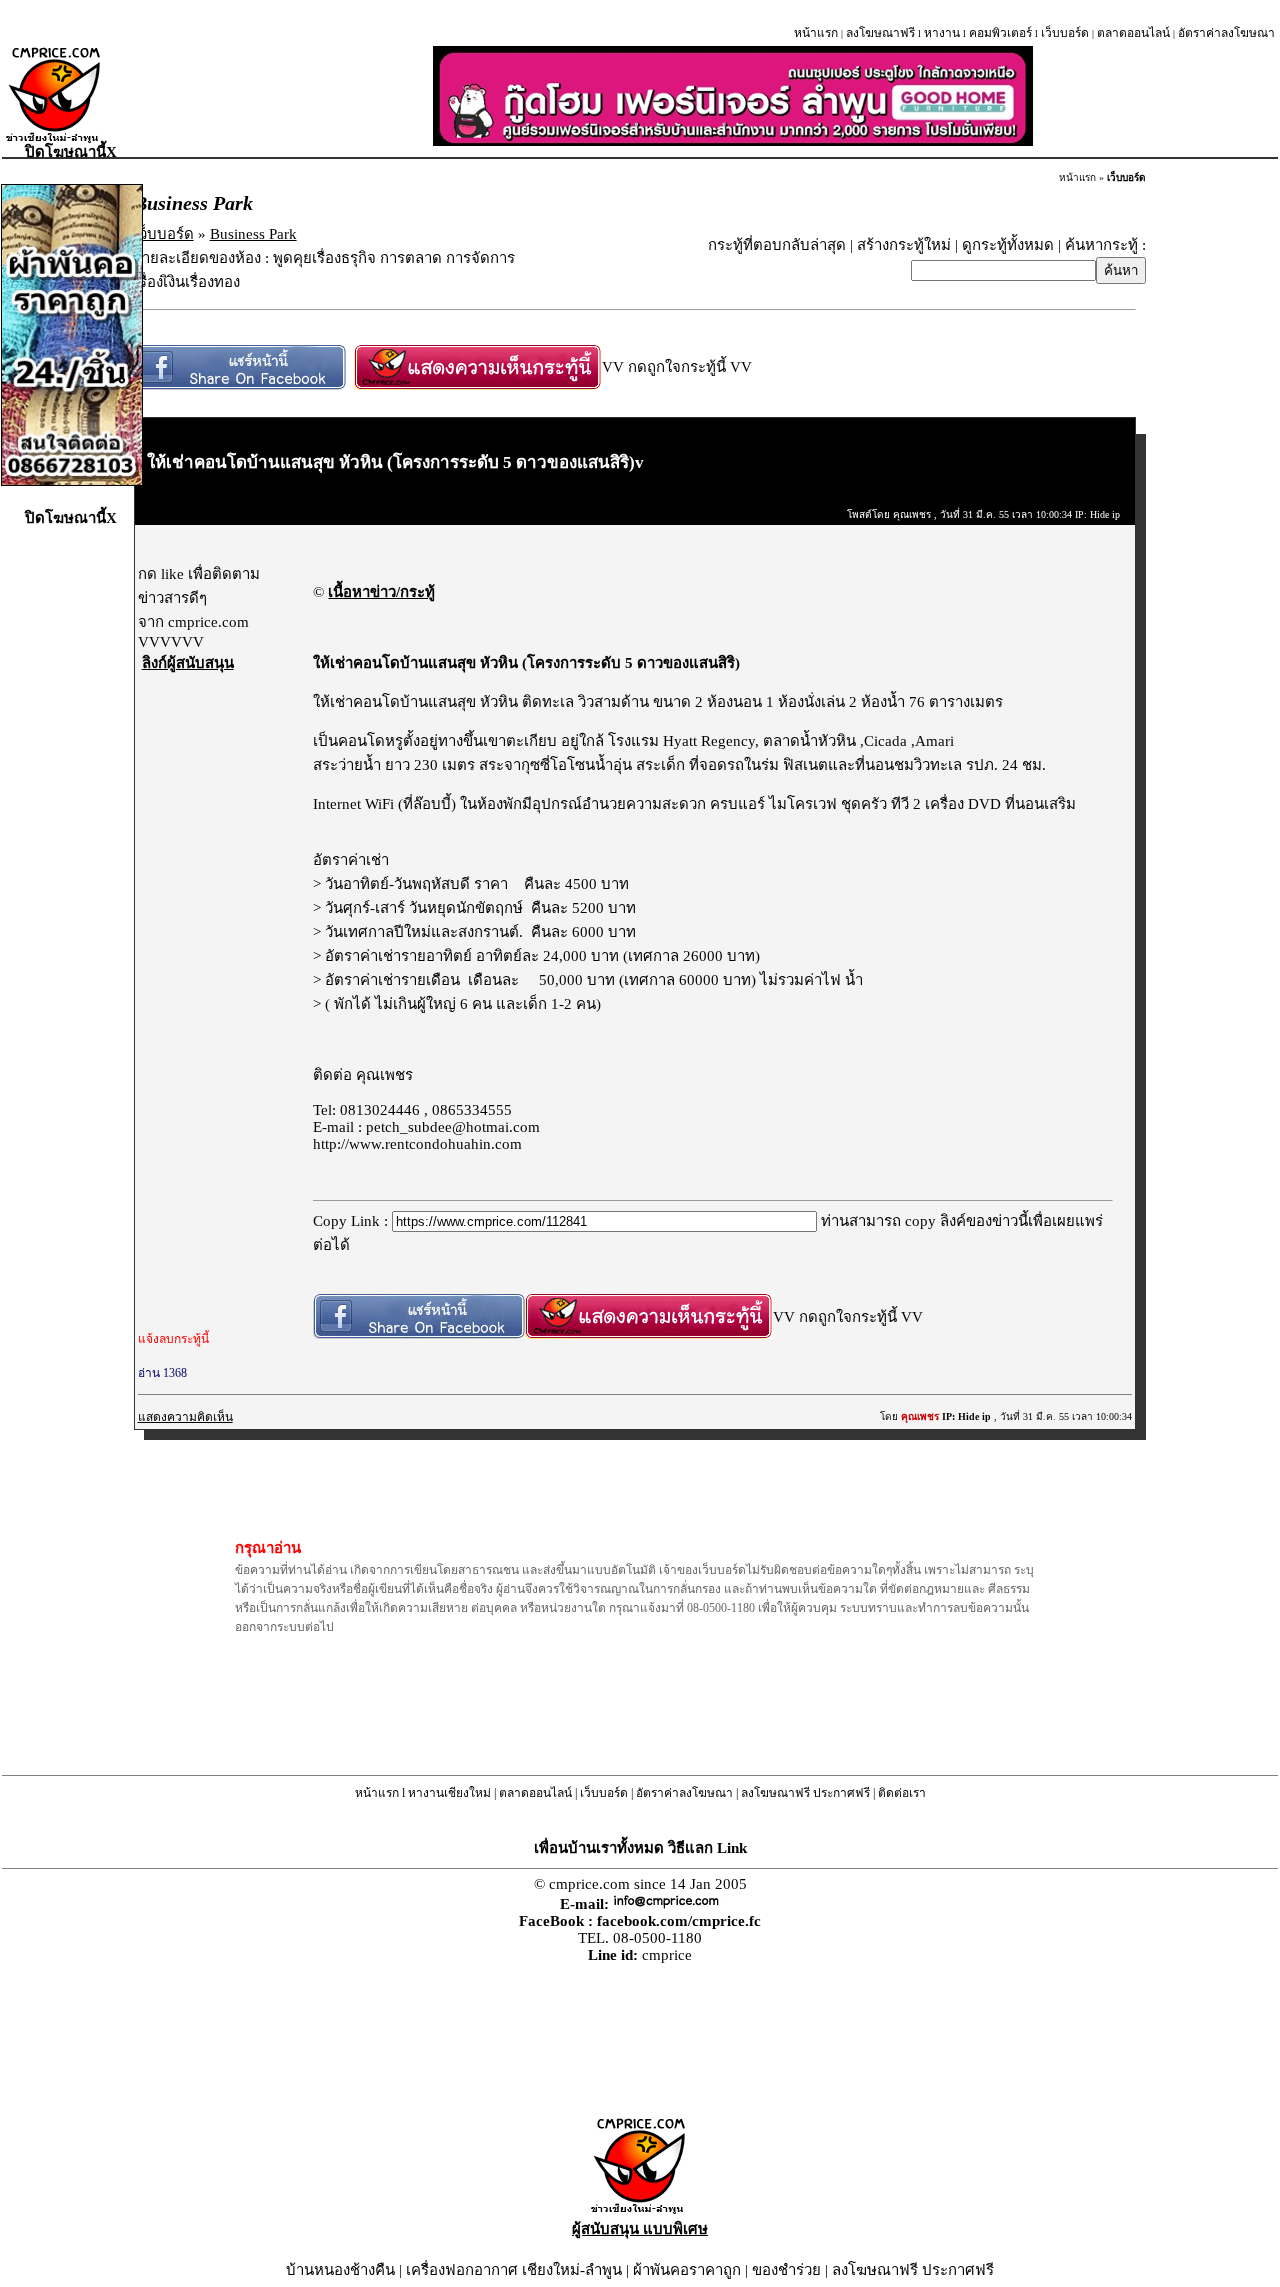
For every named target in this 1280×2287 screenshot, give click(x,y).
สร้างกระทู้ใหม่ (904, 245)
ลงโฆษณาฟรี (880, 33)
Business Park (253, 234)
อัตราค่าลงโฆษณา (1226, 33)
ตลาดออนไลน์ (1133, 33)
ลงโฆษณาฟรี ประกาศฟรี (805, 1793)
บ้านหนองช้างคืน (340, 2270)
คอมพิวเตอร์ (1000, 33)
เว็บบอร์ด (1065, 33)
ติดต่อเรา (902, 1793)
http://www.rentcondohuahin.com (417, 1144)
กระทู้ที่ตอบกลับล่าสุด (777, 245)
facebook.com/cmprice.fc (679, 1921)
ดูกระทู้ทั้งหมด (1008, 245)
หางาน (942, 33)
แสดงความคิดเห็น (185, 1417)
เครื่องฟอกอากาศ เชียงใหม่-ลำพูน (514, 2270)
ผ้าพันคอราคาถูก (687, 2270)
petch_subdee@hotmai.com (453, 1127)
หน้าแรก (816, 33)
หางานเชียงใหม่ (449, 1793)
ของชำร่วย (786, 2270)
